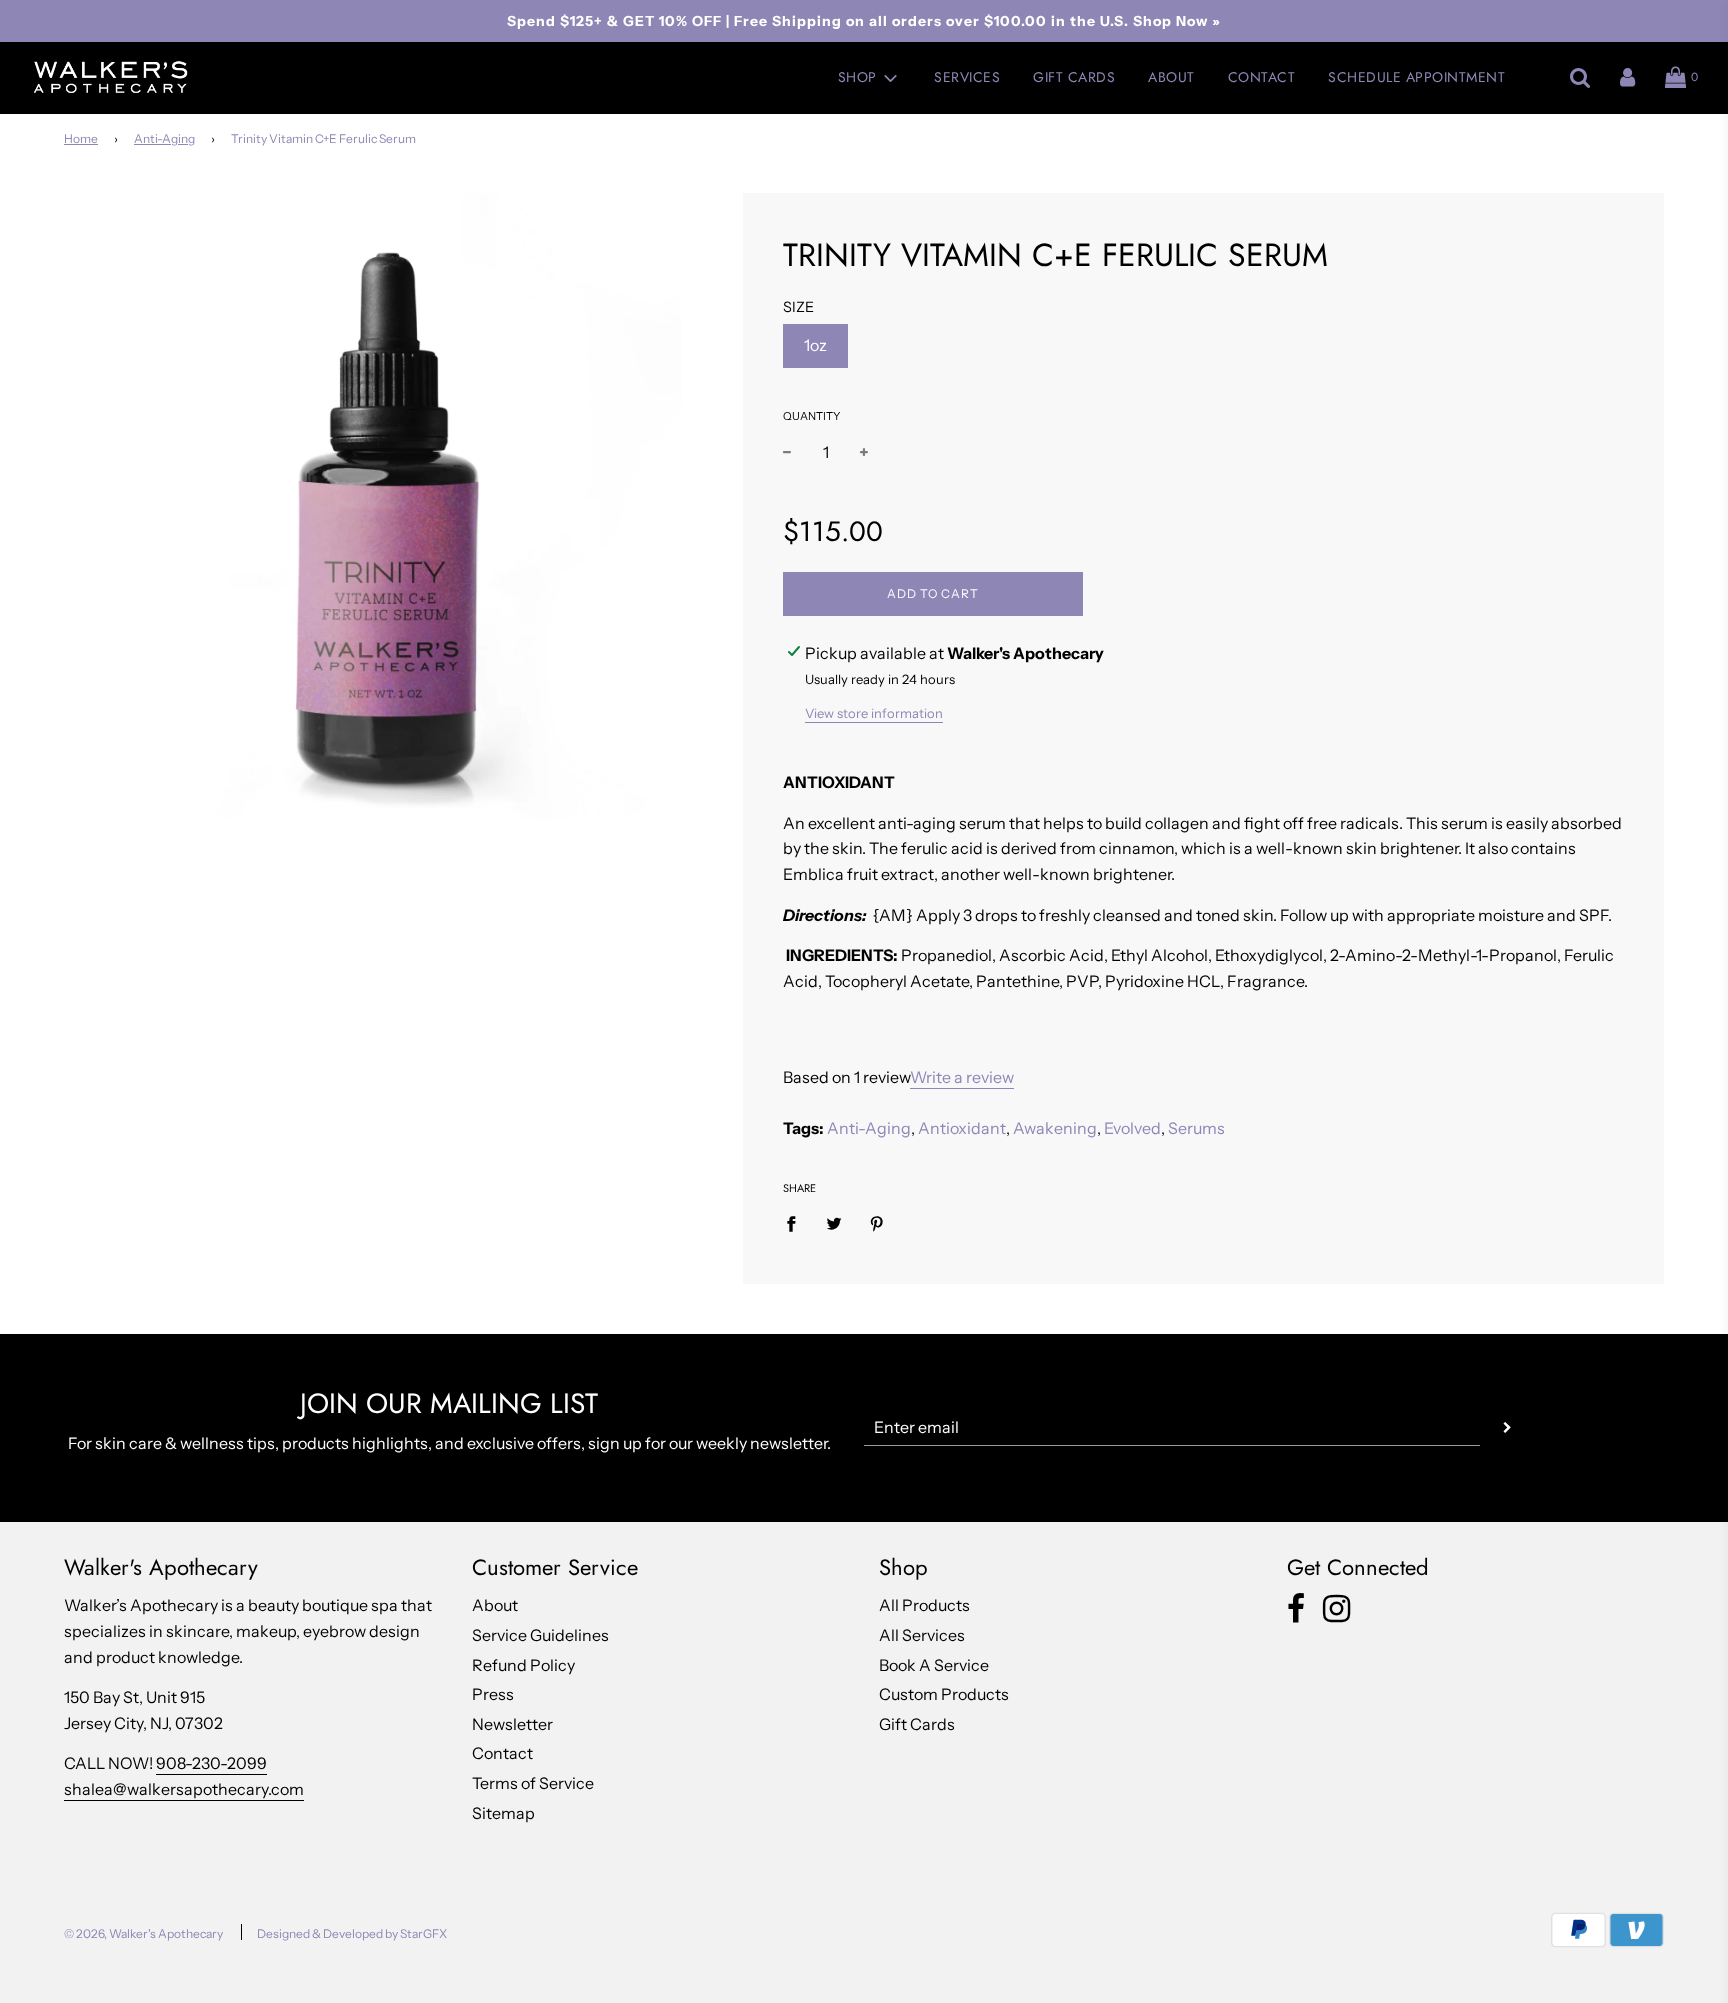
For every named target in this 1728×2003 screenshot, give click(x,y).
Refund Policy (523, 1665)
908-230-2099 (211, 1763)
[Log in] (1627, 78)
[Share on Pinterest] (877, 1223)
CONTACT (1262, 77)
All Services (922, 1635)
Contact (502, 1753)
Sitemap (503, 1813)
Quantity (811, 416)
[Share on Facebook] (797, 1223)
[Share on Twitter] (834, 1223)
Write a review (962, 1077)
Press (493, 1694)
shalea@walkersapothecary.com (184, 1789)
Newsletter (512, 1724)
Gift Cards (917, 1724)
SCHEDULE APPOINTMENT (1416, 77)
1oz (815, 345)
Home (81, 138)
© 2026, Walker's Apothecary (143, 1933)
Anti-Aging (164, 138)
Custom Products (944, 1694)
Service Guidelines (540, 1635)
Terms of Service (533, 1783)
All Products (924, 1605)
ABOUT (1171, 77)
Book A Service (934, 1665)
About (495, 1605)
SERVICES (967, 77)
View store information (874, 713)
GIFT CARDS (1074, 77)
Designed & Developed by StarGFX (352, 1933)
